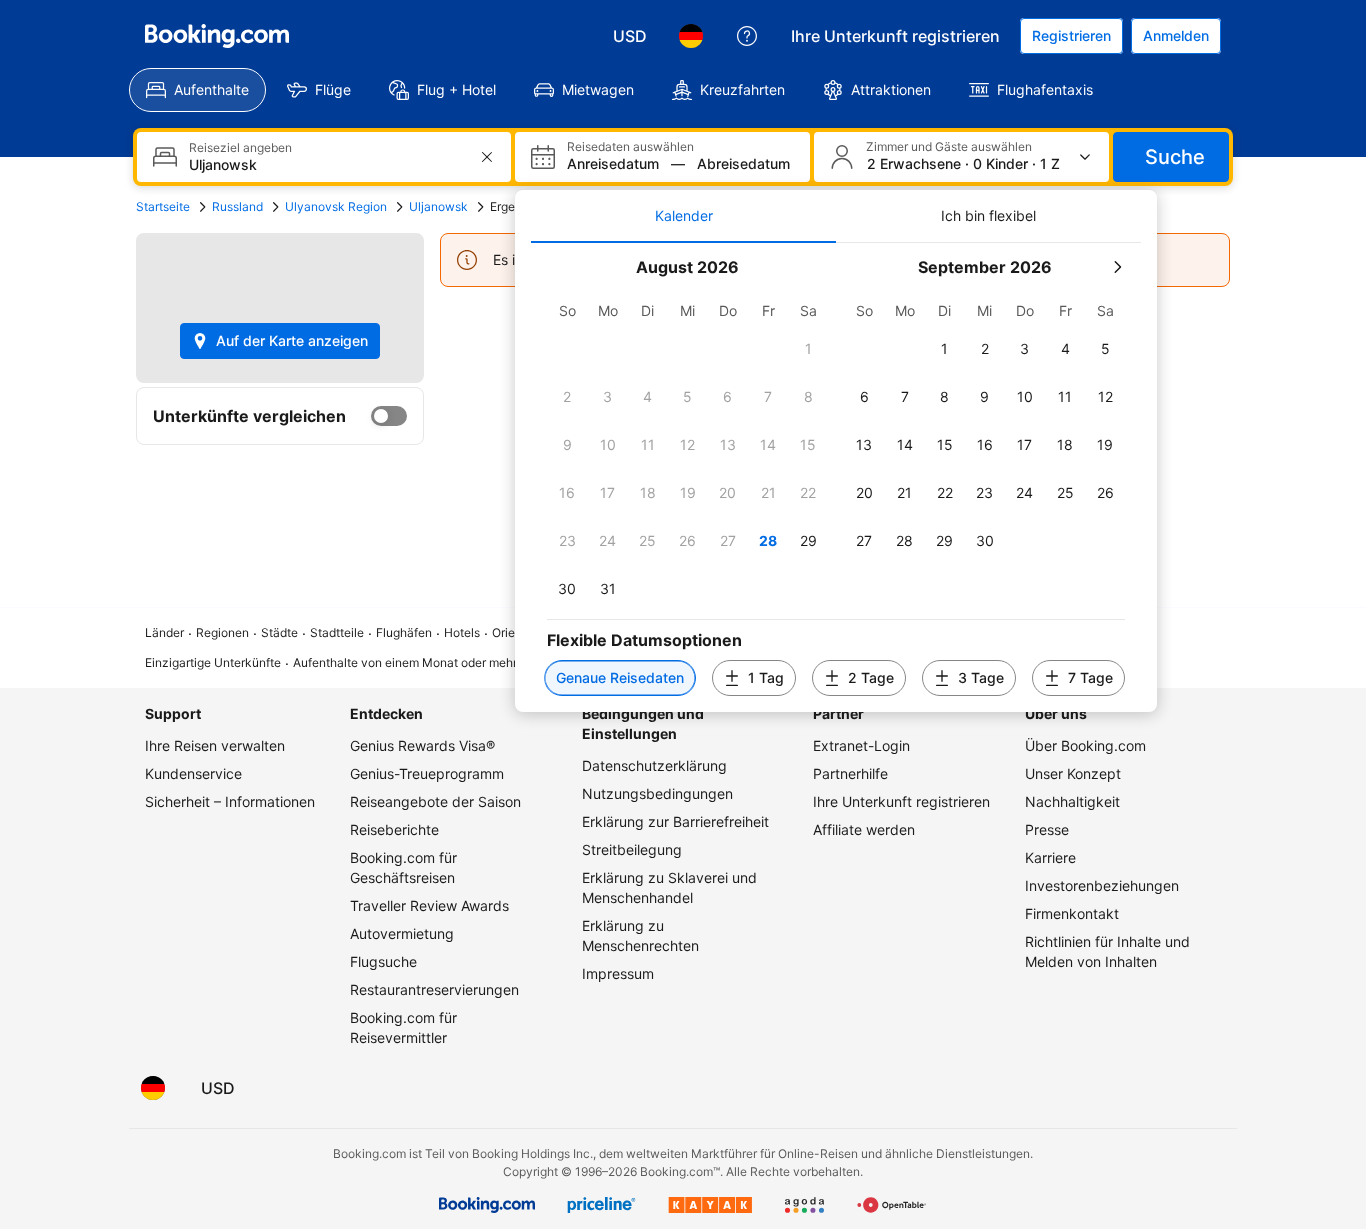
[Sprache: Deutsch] (691, 36)
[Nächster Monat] (1117, 267)
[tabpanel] (836, 477)
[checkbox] (808, 349)
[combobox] (326, 164)
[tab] (683, 216)
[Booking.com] (217, 36)
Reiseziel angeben (240, 148)
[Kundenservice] (747, 36)
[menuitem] (197, 90)
